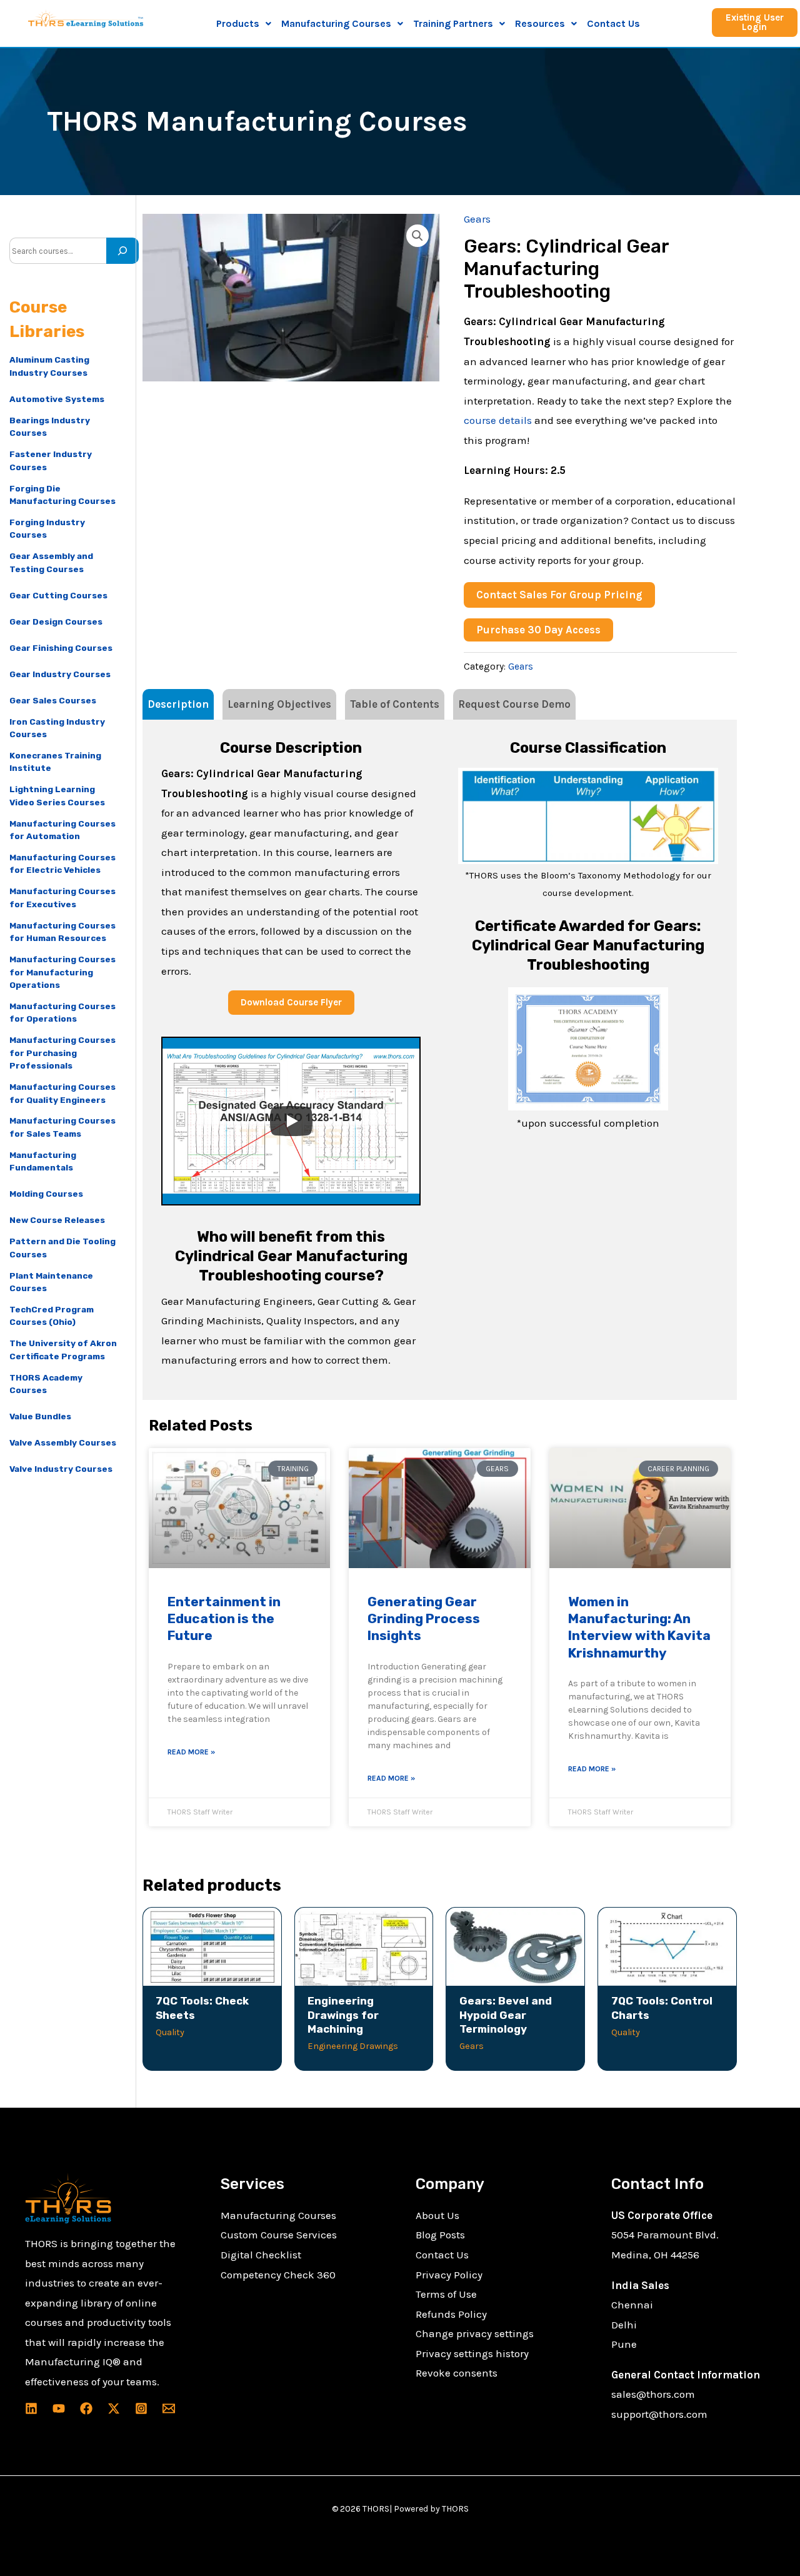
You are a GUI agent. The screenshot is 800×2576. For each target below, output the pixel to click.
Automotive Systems (57, 399)
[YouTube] (59, 2408)
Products (238, 23)
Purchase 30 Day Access (538, 630)
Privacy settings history (472, 2353)
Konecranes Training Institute (55, 762)
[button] (244, 24)
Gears (477, 219)
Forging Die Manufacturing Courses (62, 495)
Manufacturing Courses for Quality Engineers (62, 1093)
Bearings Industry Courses (50, 426)
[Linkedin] (31, 2408)
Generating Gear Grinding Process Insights (424, 1619)
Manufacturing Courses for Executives (62, 897)
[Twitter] (114, 2408)
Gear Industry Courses (60, 674)
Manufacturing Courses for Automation (62, 830)
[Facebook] (86, 2408)
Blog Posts (440, 2235)
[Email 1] (169, 2408)
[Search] (122, 251)
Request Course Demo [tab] (514, 704)
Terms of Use (446, 2294)
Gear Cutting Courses (58, 595)
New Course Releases (57, 1220)
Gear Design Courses (56, 621)
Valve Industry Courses (61, 1469)
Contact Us (613, 23)
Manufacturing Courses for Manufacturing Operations (62, 972)
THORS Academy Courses (46, 1384)
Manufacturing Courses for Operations (62, 1012)
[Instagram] (141, 2408)
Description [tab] (178, 704)
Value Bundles (40, 1416)
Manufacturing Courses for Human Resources (62, 932)
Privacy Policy (449, 2275)
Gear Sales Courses (53, 700)
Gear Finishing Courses (61, 648)
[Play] (291, 1121)
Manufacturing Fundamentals (43, 1161)
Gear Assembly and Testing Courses (51, 562)
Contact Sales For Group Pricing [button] (559, 595)
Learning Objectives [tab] (279, 704)
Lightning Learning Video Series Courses (57, 795)
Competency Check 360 (278, 2275)
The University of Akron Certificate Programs (63, 1349)
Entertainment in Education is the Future (224, 1619)
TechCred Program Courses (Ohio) (52, 1316)
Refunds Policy (451, 2314)
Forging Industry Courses (47, 528)
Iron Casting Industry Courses (57, 728)
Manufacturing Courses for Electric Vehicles (62, 863)
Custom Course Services (279, 2235)
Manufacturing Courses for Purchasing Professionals (62, 1053)
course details (498, 420)
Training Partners (453, 23)
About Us (437, 2215)
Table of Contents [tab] (395, 704)
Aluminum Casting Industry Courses (49, 366)
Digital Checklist (261, 2255)
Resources (540, 23)
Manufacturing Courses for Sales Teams (62, 1127)
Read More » (191, 1752)
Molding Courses (46, 1194)
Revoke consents (457, 2373)
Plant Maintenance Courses (51, 1282)
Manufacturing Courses (278, 2215)
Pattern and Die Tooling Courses (62, 1247)
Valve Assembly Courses (63, 1442)
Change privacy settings (475, 2333)
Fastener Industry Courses (51, 460)
